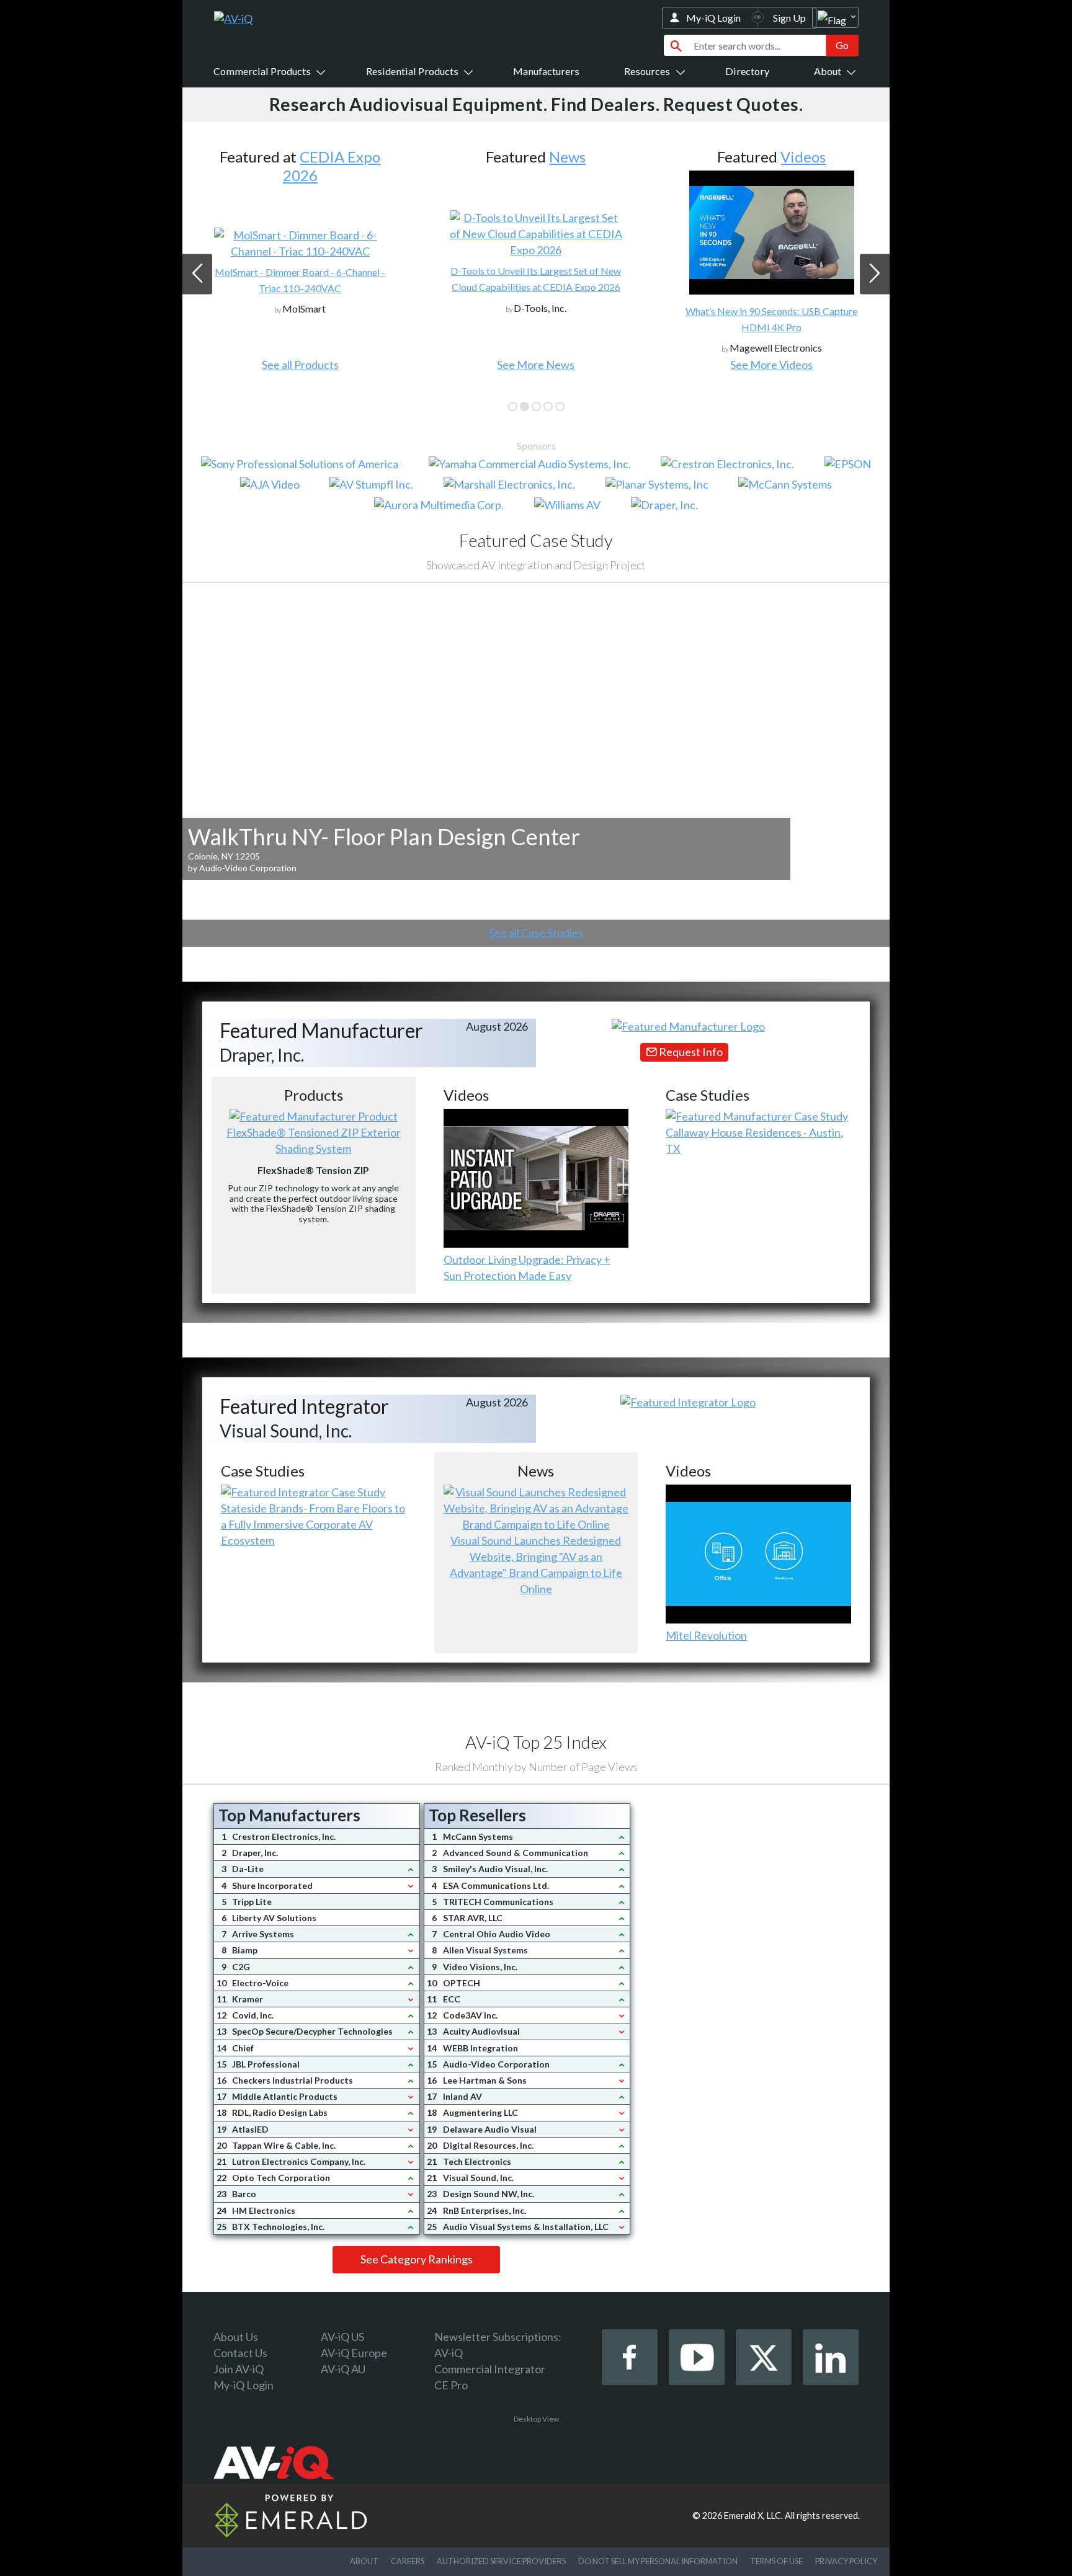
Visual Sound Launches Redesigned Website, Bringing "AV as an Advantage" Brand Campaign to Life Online (536, 1565)
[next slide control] (875, 274)
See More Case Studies (771, 365)
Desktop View (536, 2419)
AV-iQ (449, 2353)
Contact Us (240, 2353)
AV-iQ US (342, 2337)
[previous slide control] (197, 274)
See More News (300, 365)
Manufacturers (546, 71)
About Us (236, 2337)
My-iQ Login (713, 18)
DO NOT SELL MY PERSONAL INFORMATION (658, 2561)
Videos (567, 157)
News (332, 157)
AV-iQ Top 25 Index (536, 1742)
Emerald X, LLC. (753, 2516)
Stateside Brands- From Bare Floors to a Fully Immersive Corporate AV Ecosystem (313, 1524)
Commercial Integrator (490, 2369)
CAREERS (408, 2561)
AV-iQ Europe (354, 2353)
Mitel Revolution (706, 1635)
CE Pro (451, 2385)
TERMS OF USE (776, 2561)
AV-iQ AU (343, 2369)
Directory (747, 71)
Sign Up (789, 18)
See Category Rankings (417, 2259)
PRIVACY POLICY (846, 2561)
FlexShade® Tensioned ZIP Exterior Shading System (314, 1140)
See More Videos (536, 365)
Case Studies (803, 157)
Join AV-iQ (239, 2369)
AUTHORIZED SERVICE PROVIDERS (501, 2561)
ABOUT (364, 2561)
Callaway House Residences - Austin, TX (754, 1140)
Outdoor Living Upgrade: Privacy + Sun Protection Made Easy (527, 1268)
